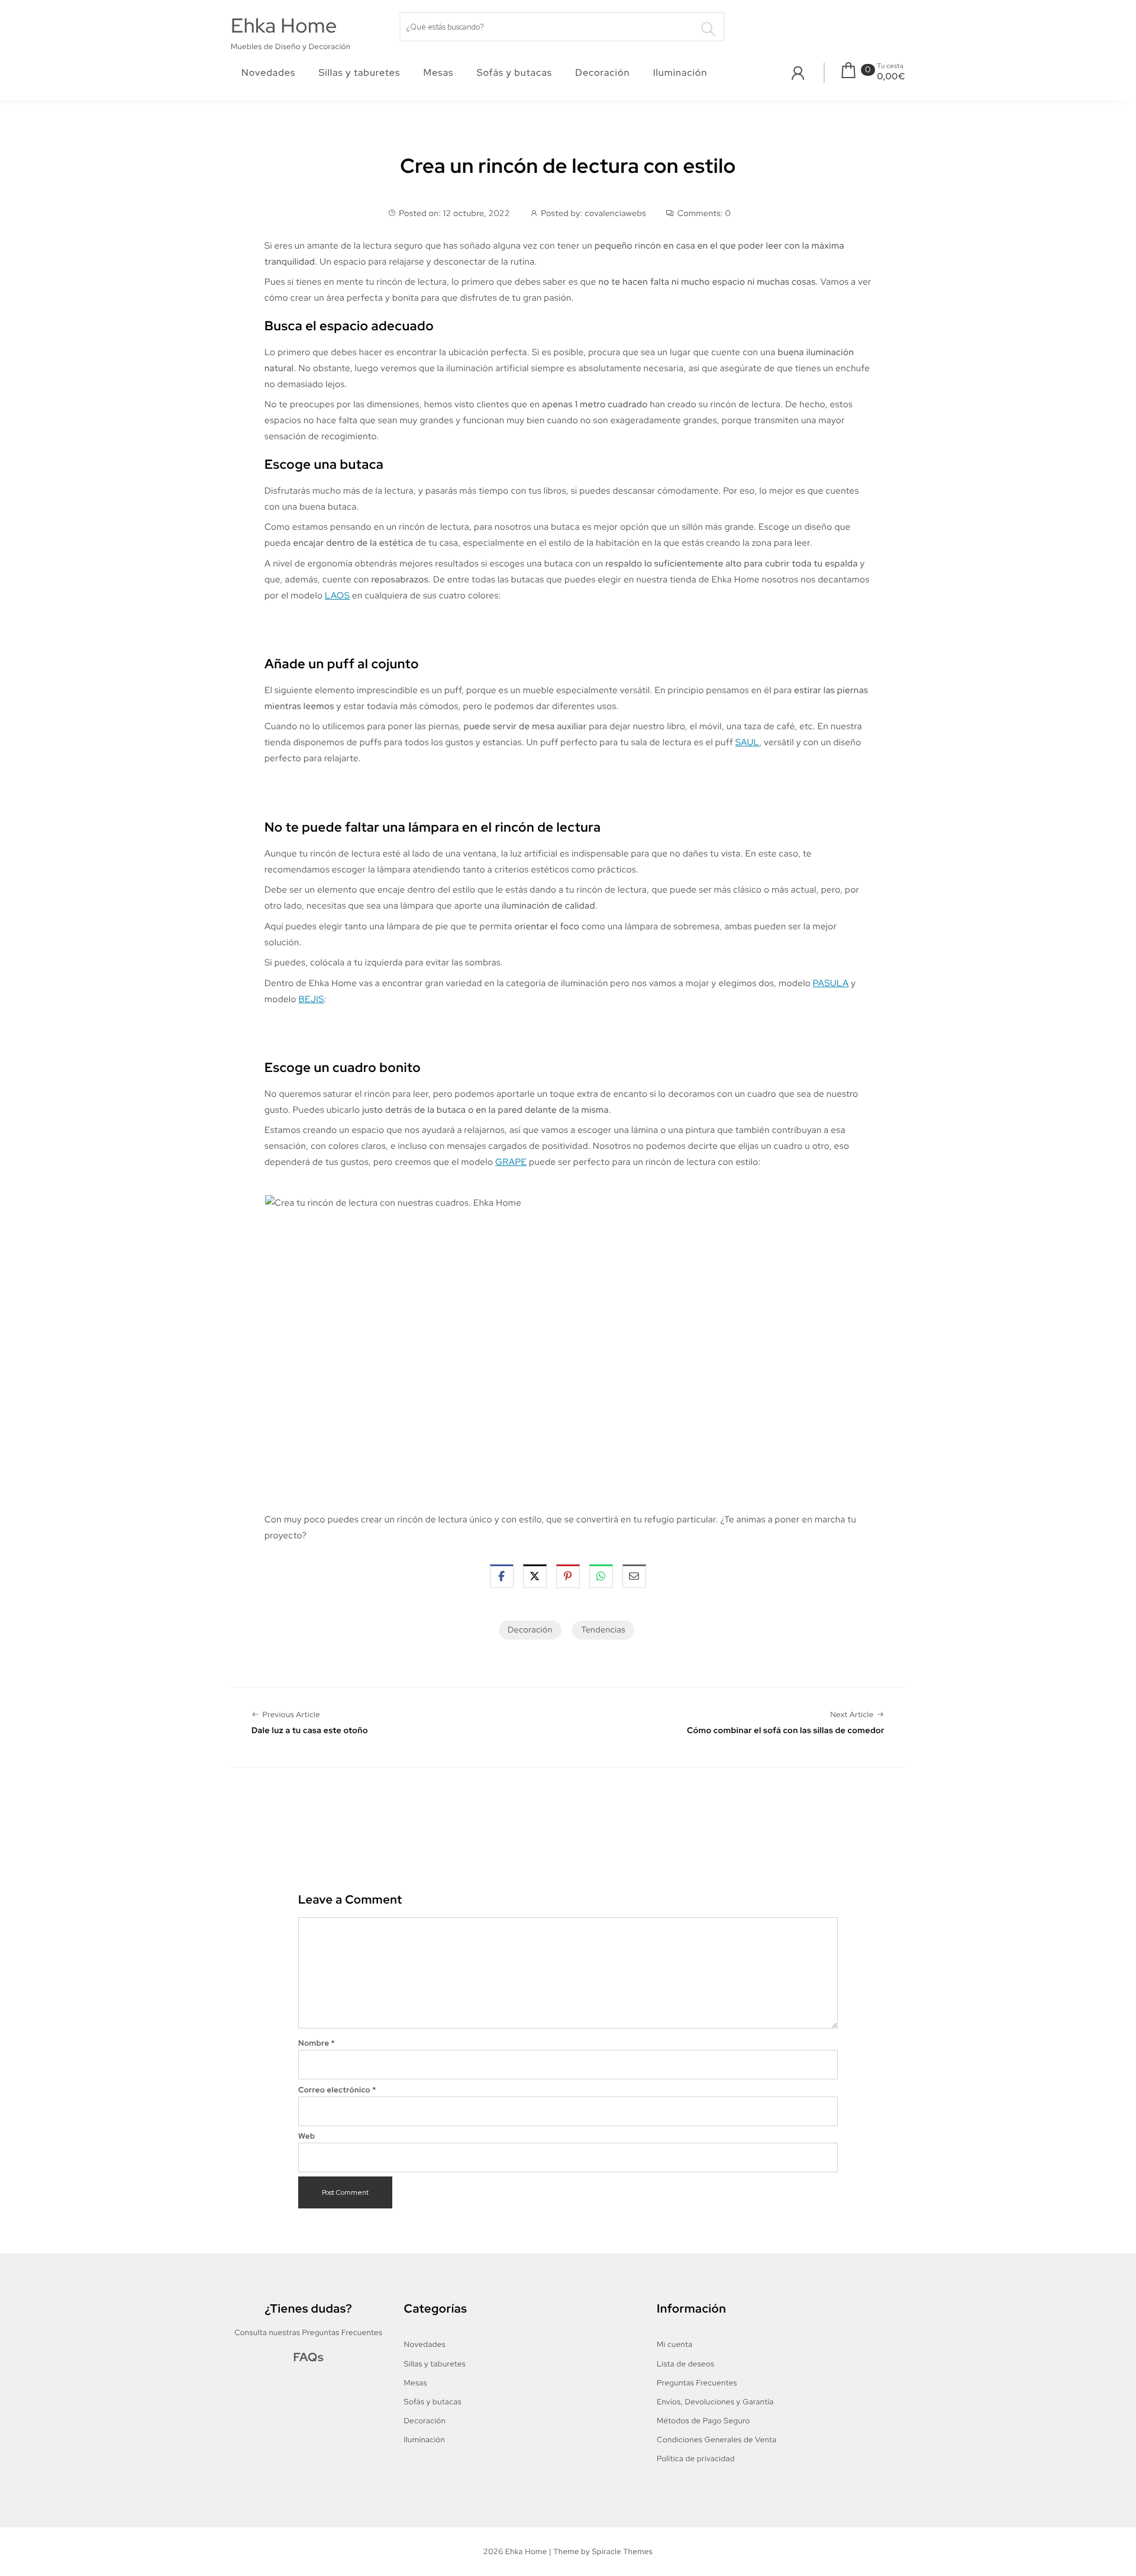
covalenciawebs (615, 214)
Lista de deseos (685, 2364)
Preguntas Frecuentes (697, 2383)
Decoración (602, 73)
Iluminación (680, 73)
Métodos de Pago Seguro (703, 2421)
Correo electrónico (337, 2090)
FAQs (308, 2358)
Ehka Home (284, 26)
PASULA (831, 983)
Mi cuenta (674, 2344)
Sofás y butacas (514, 73)
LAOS (337, 595)
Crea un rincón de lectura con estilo (568, 166)
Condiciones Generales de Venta (717, 2440)
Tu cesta (890, 66)
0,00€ (891, 76)
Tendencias (603, 1630)
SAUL (747, 742)
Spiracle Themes (622, 2551)
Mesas (439, 73)
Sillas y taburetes (360, 73)
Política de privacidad (696, 2459)
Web (307, 2136)
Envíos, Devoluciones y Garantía (715, 2402)
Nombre (317, 2043)
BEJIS (312, 999)
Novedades (268, 73)
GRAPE (511, 1162)
